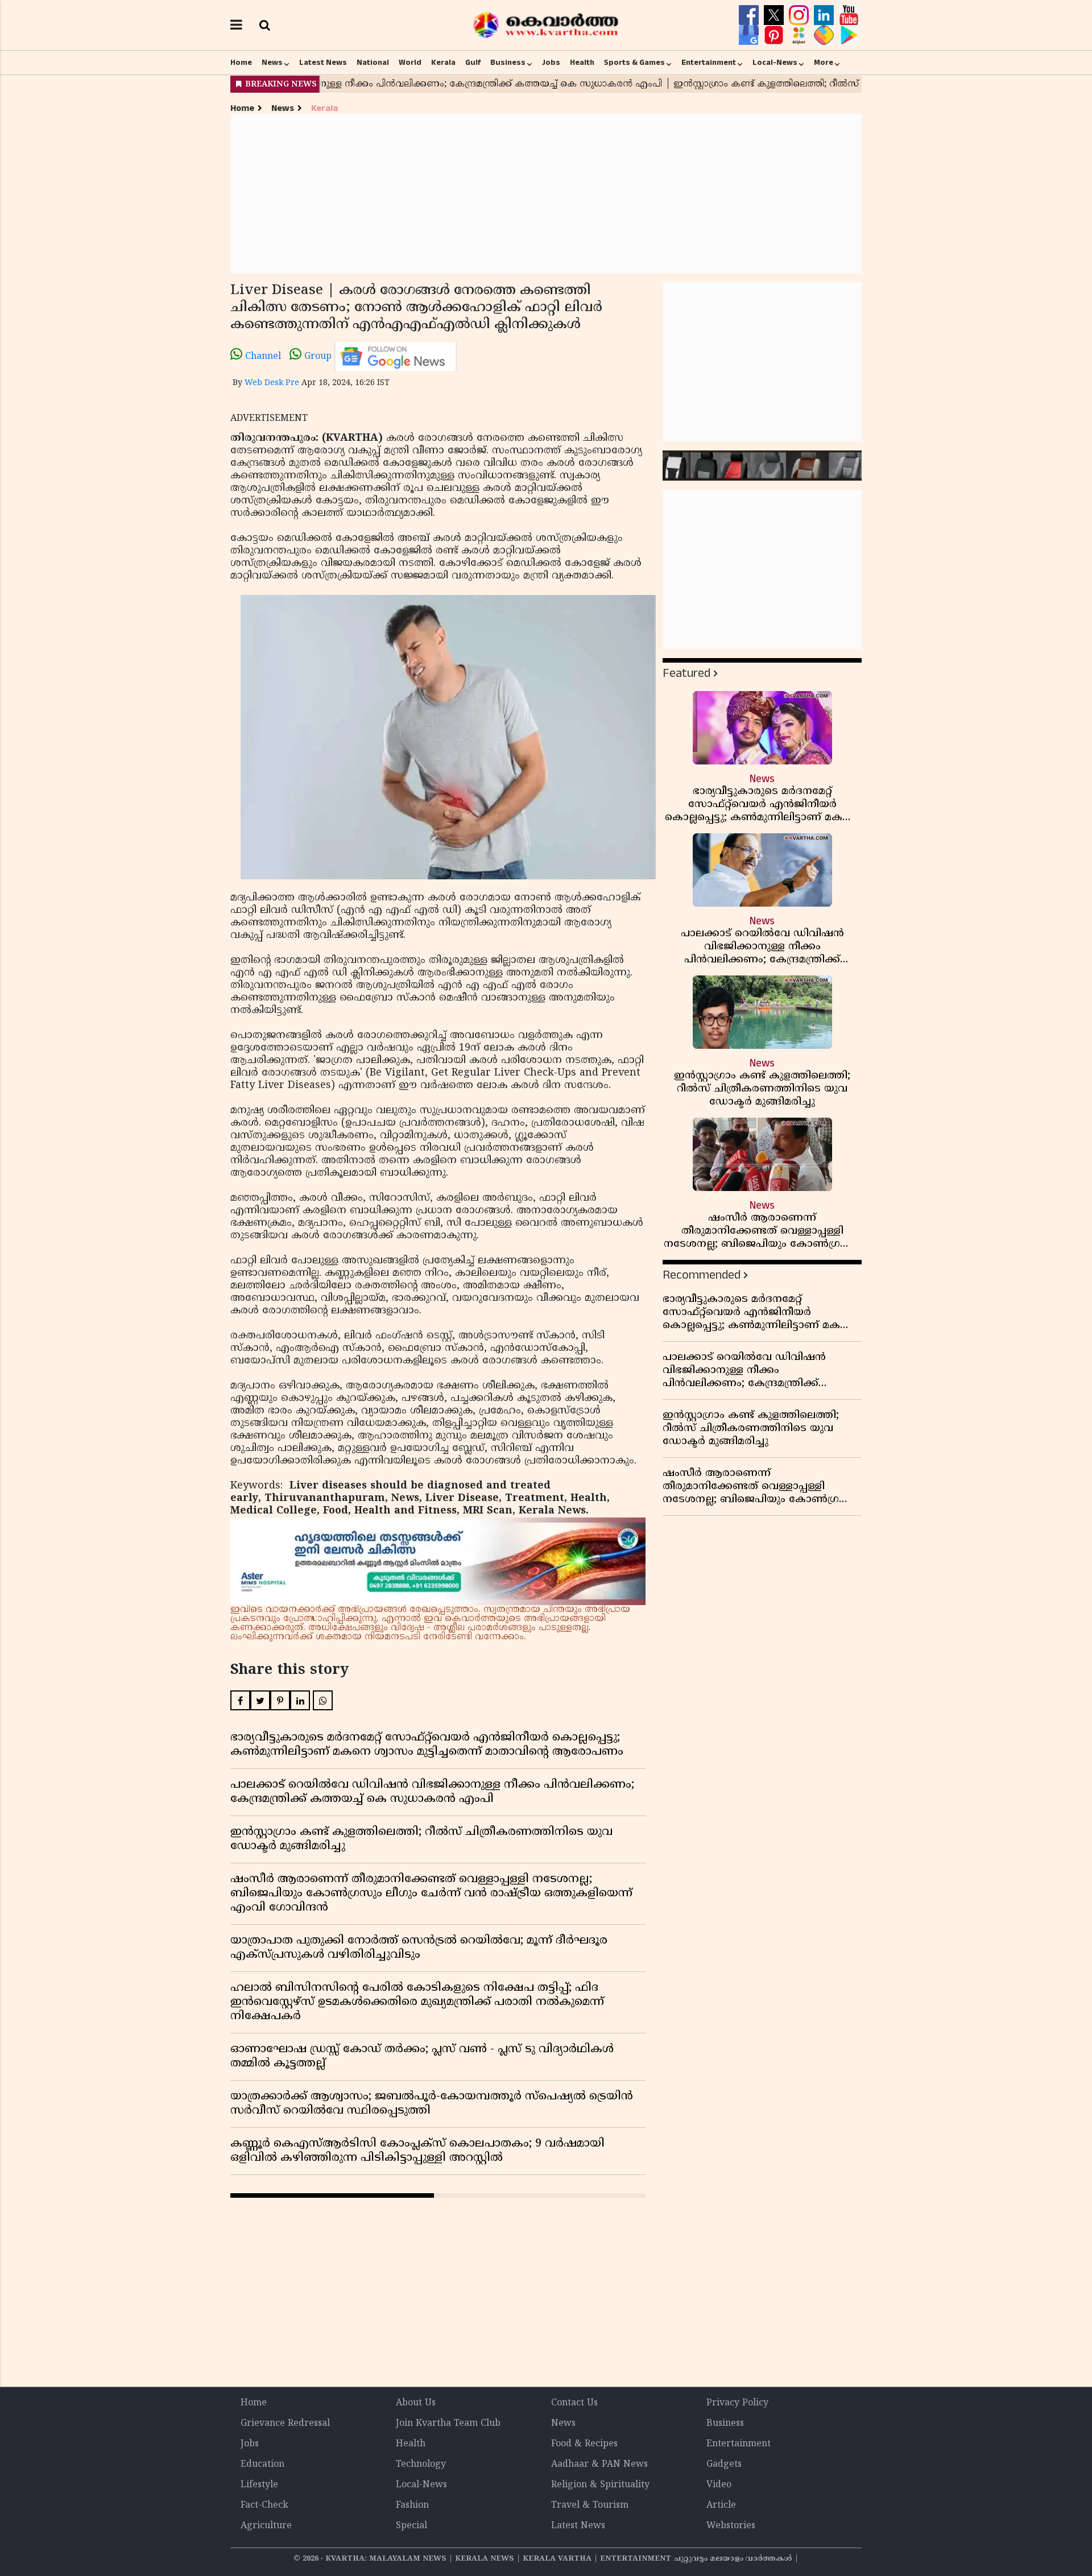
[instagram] (800, 15)
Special (411, 2526)
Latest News (323, 63)
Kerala (443, 63)
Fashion (412, 2505)
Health (582, 63)
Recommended (702, 1275)
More (824, 63)
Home (241, 63)
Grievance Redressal (285, 2424)
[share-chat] (825, 35)
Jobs (551, 63)
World (410, 63)
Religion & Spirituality (600, 2485)
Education (262, 2465)
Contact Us (574, 2403)
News (272, 63)
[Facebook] (750, 15)
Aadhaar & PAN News (599, 2465)
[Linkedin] (825, 15)
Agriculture (266, 2526)
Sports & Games (634, 63)
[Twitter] (775, 15)
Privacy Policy (737, 2403)
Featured (686, 673)
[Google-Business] (750, 35)
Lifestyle (259, 2485)
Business (508, 63)
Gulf (473, 63)
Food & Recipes (584, 2444)
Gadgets (724, 2465)
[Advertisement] (546, 193)
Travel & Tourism (590, 2505)
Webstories (731, 2526)
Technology (421, 2465)
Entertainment (709, 63)
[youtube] (849, 15)
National (373, 63)
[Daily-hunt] (800, 35)
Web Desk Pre (272, 383)
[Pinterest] (775, 35)
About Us (416, 2403)
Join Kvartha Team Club (448, 2424)
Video (719, 2485)
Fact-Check (264, 2505)
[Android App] (849, 35)
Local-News (775, 63)
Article (721, 2505)
